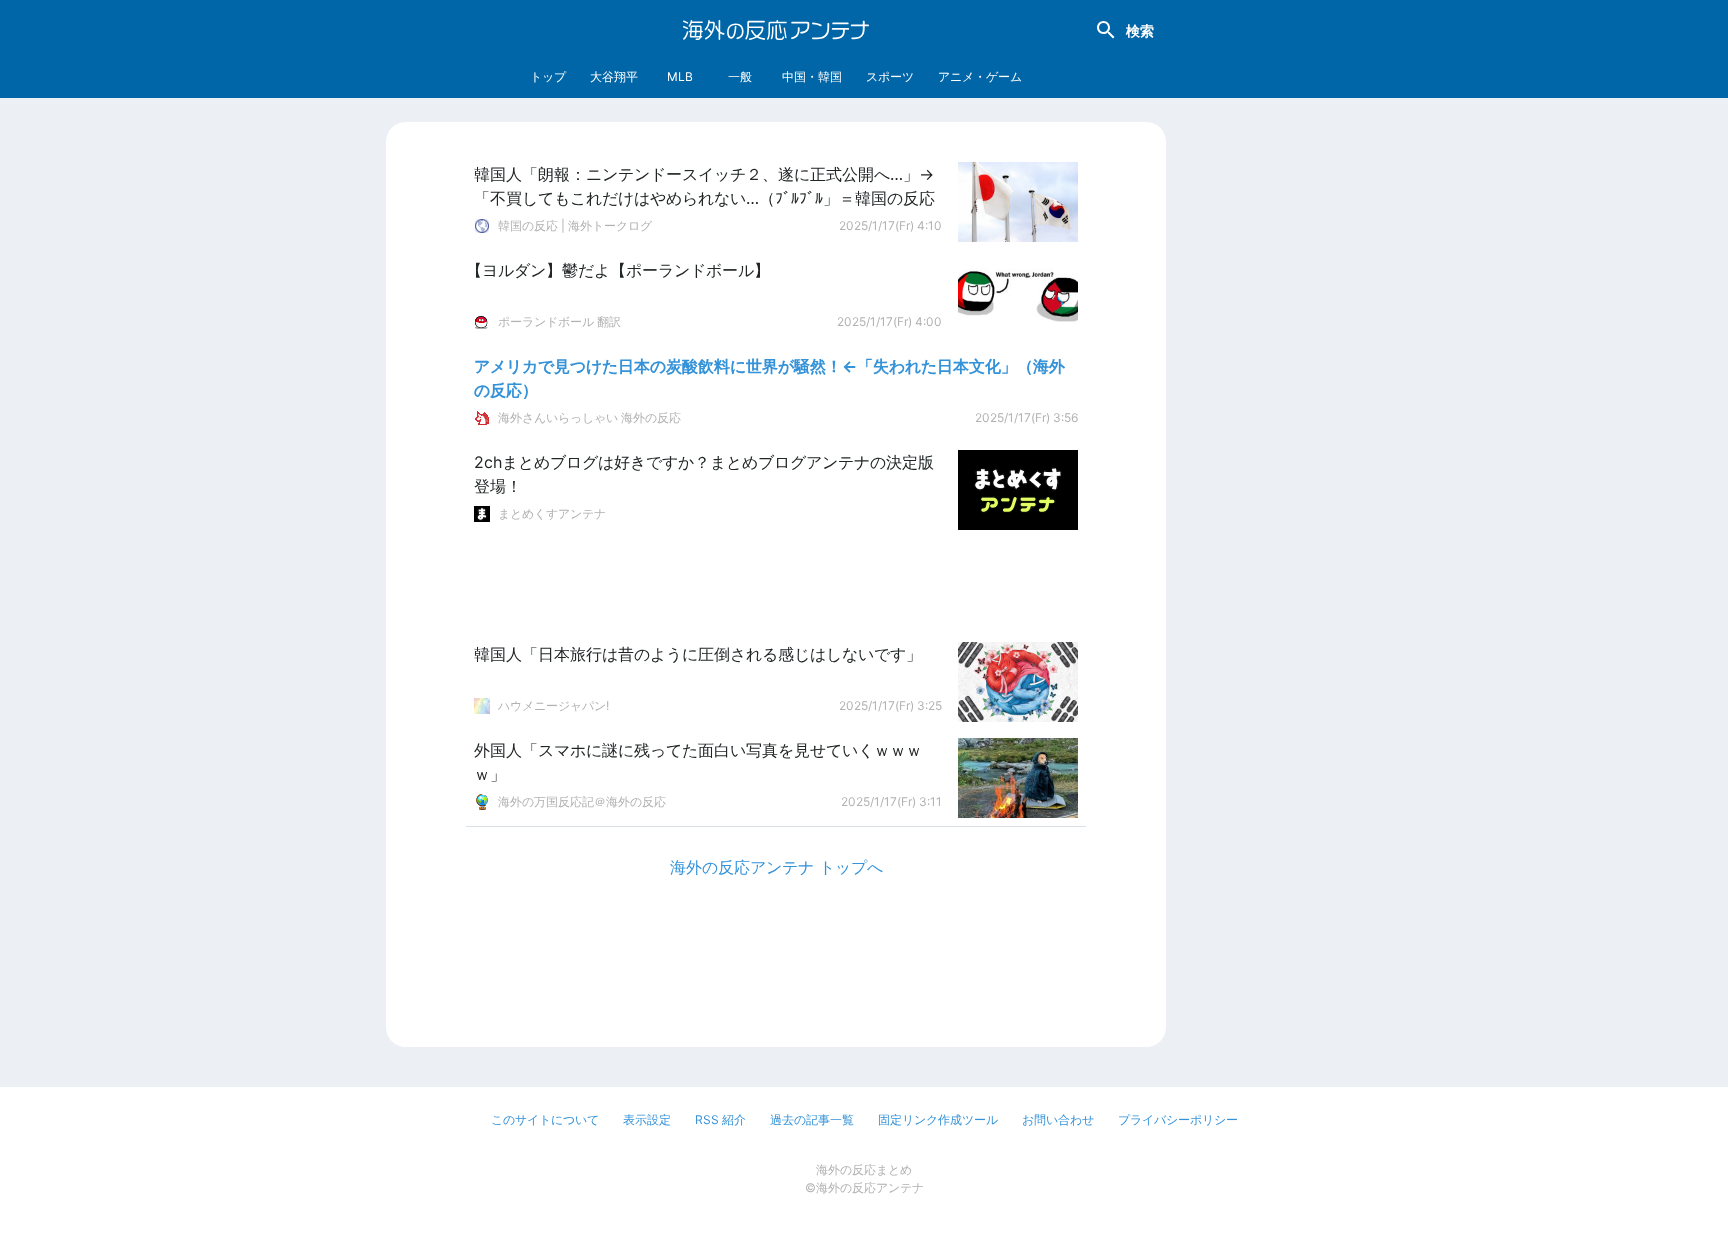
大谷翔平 (614, 76)
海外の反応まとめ (864, 1169)
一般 (740, 76)
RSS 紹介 (720, 1119)
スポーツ (890, 76)
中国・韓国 (812, 76)
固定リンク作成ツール (938, 1119)
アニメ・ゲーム (980, 76)
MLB (680, 76)
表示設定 (647, 1119)
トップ (548, 76)
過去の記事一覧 (812, 1119)
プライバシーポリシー (1178, 1119)
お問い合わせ (1058, 1119)
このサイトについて (545, 1119)
